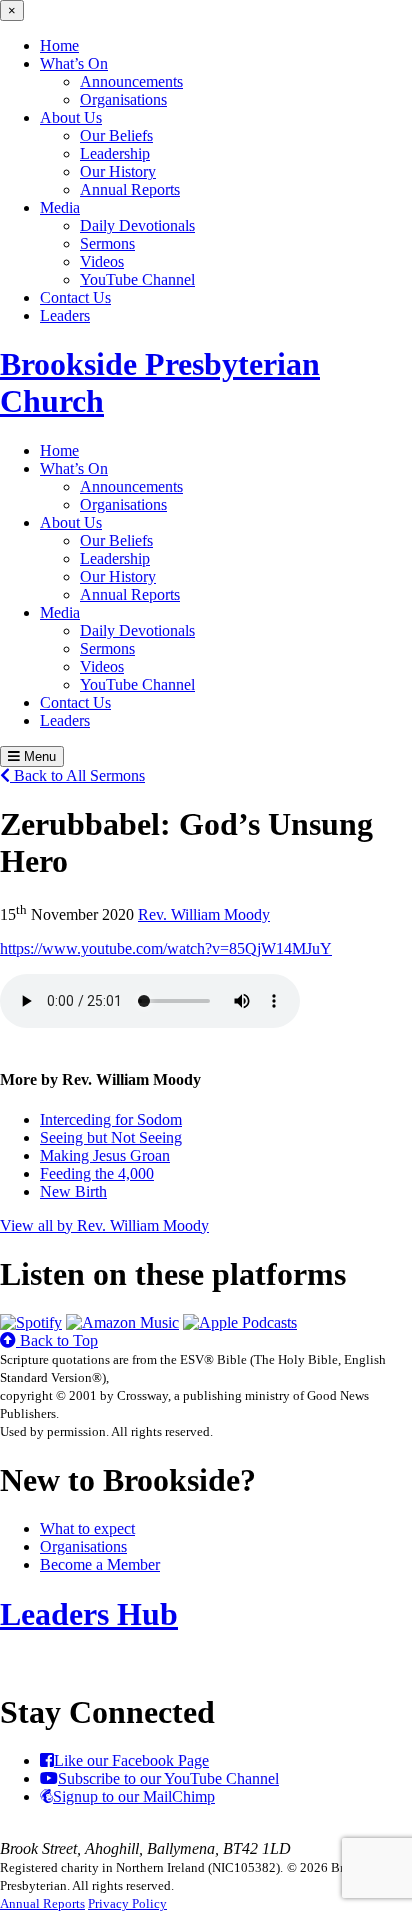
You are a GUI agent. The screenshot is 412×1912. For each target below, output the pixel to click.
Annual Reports (130, 189)
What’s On (74, 63)
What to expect (87, 1528)
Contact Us (75, 297)
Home (59, 45)
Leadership (115, 153)
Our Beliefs (116, 135)
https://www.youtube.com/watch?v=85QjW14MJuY (166, 948)
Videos (102, 261)
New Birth (73, 1191)
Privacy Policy (127, 1903)
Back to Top (57, 1340)
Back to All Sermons (77, 775)
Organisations (123, 99)
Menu (38, 756)
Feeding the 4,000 (97, 1173)
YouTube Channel (137, 279)
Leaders (65, 315)
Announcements (131, 81)
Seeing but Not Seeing (111, 1137)
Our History (118, 171)
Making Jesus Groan (105, 1155)
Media (60, 207)
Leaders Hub (89, 1614)
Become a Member (100, 1564)
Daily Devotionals (137, 225)
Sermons (107, 243)
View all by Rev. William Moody (104, 1225)
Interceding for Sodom (111, 1119)
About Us (71, 117)
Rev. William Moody (204, 914)
